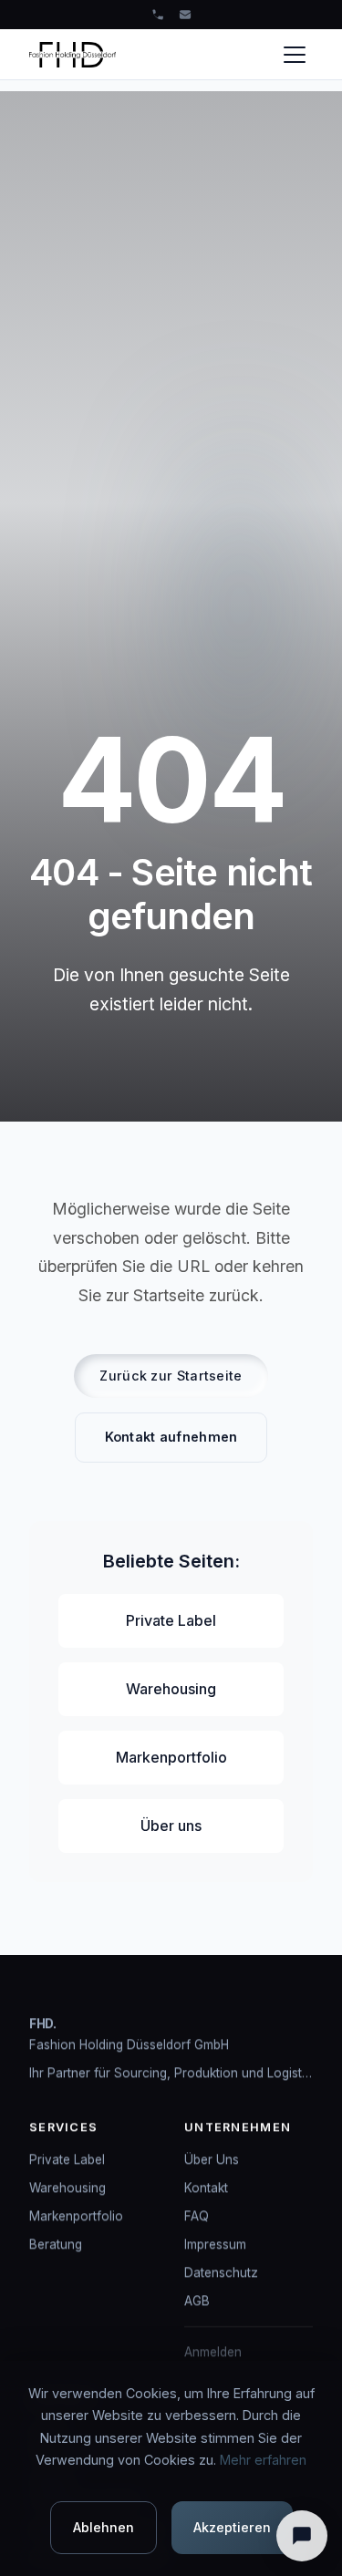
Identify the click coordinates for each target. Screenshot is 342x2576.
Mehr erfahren (263, 2460)
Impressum (215, 2244)
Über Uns (212, 2159)
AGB (197, 2302)
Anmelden (213, 2353)
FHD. (43, 2023)
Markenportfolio (171, 1757)
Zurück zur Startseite (171, 1376)
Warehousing (171, 1689)
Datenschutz (221, 2272)
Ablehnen (104, 2527)
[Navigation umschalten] (295, 55)
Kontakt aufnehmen (171, 1437)
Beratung (56, 2244)
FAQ (197, 2216)
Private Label (171, 1620)
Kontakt (206, 2188)
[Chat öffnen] (302, 2536)
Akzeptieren (232, 2527)
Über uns (171, 1826)
